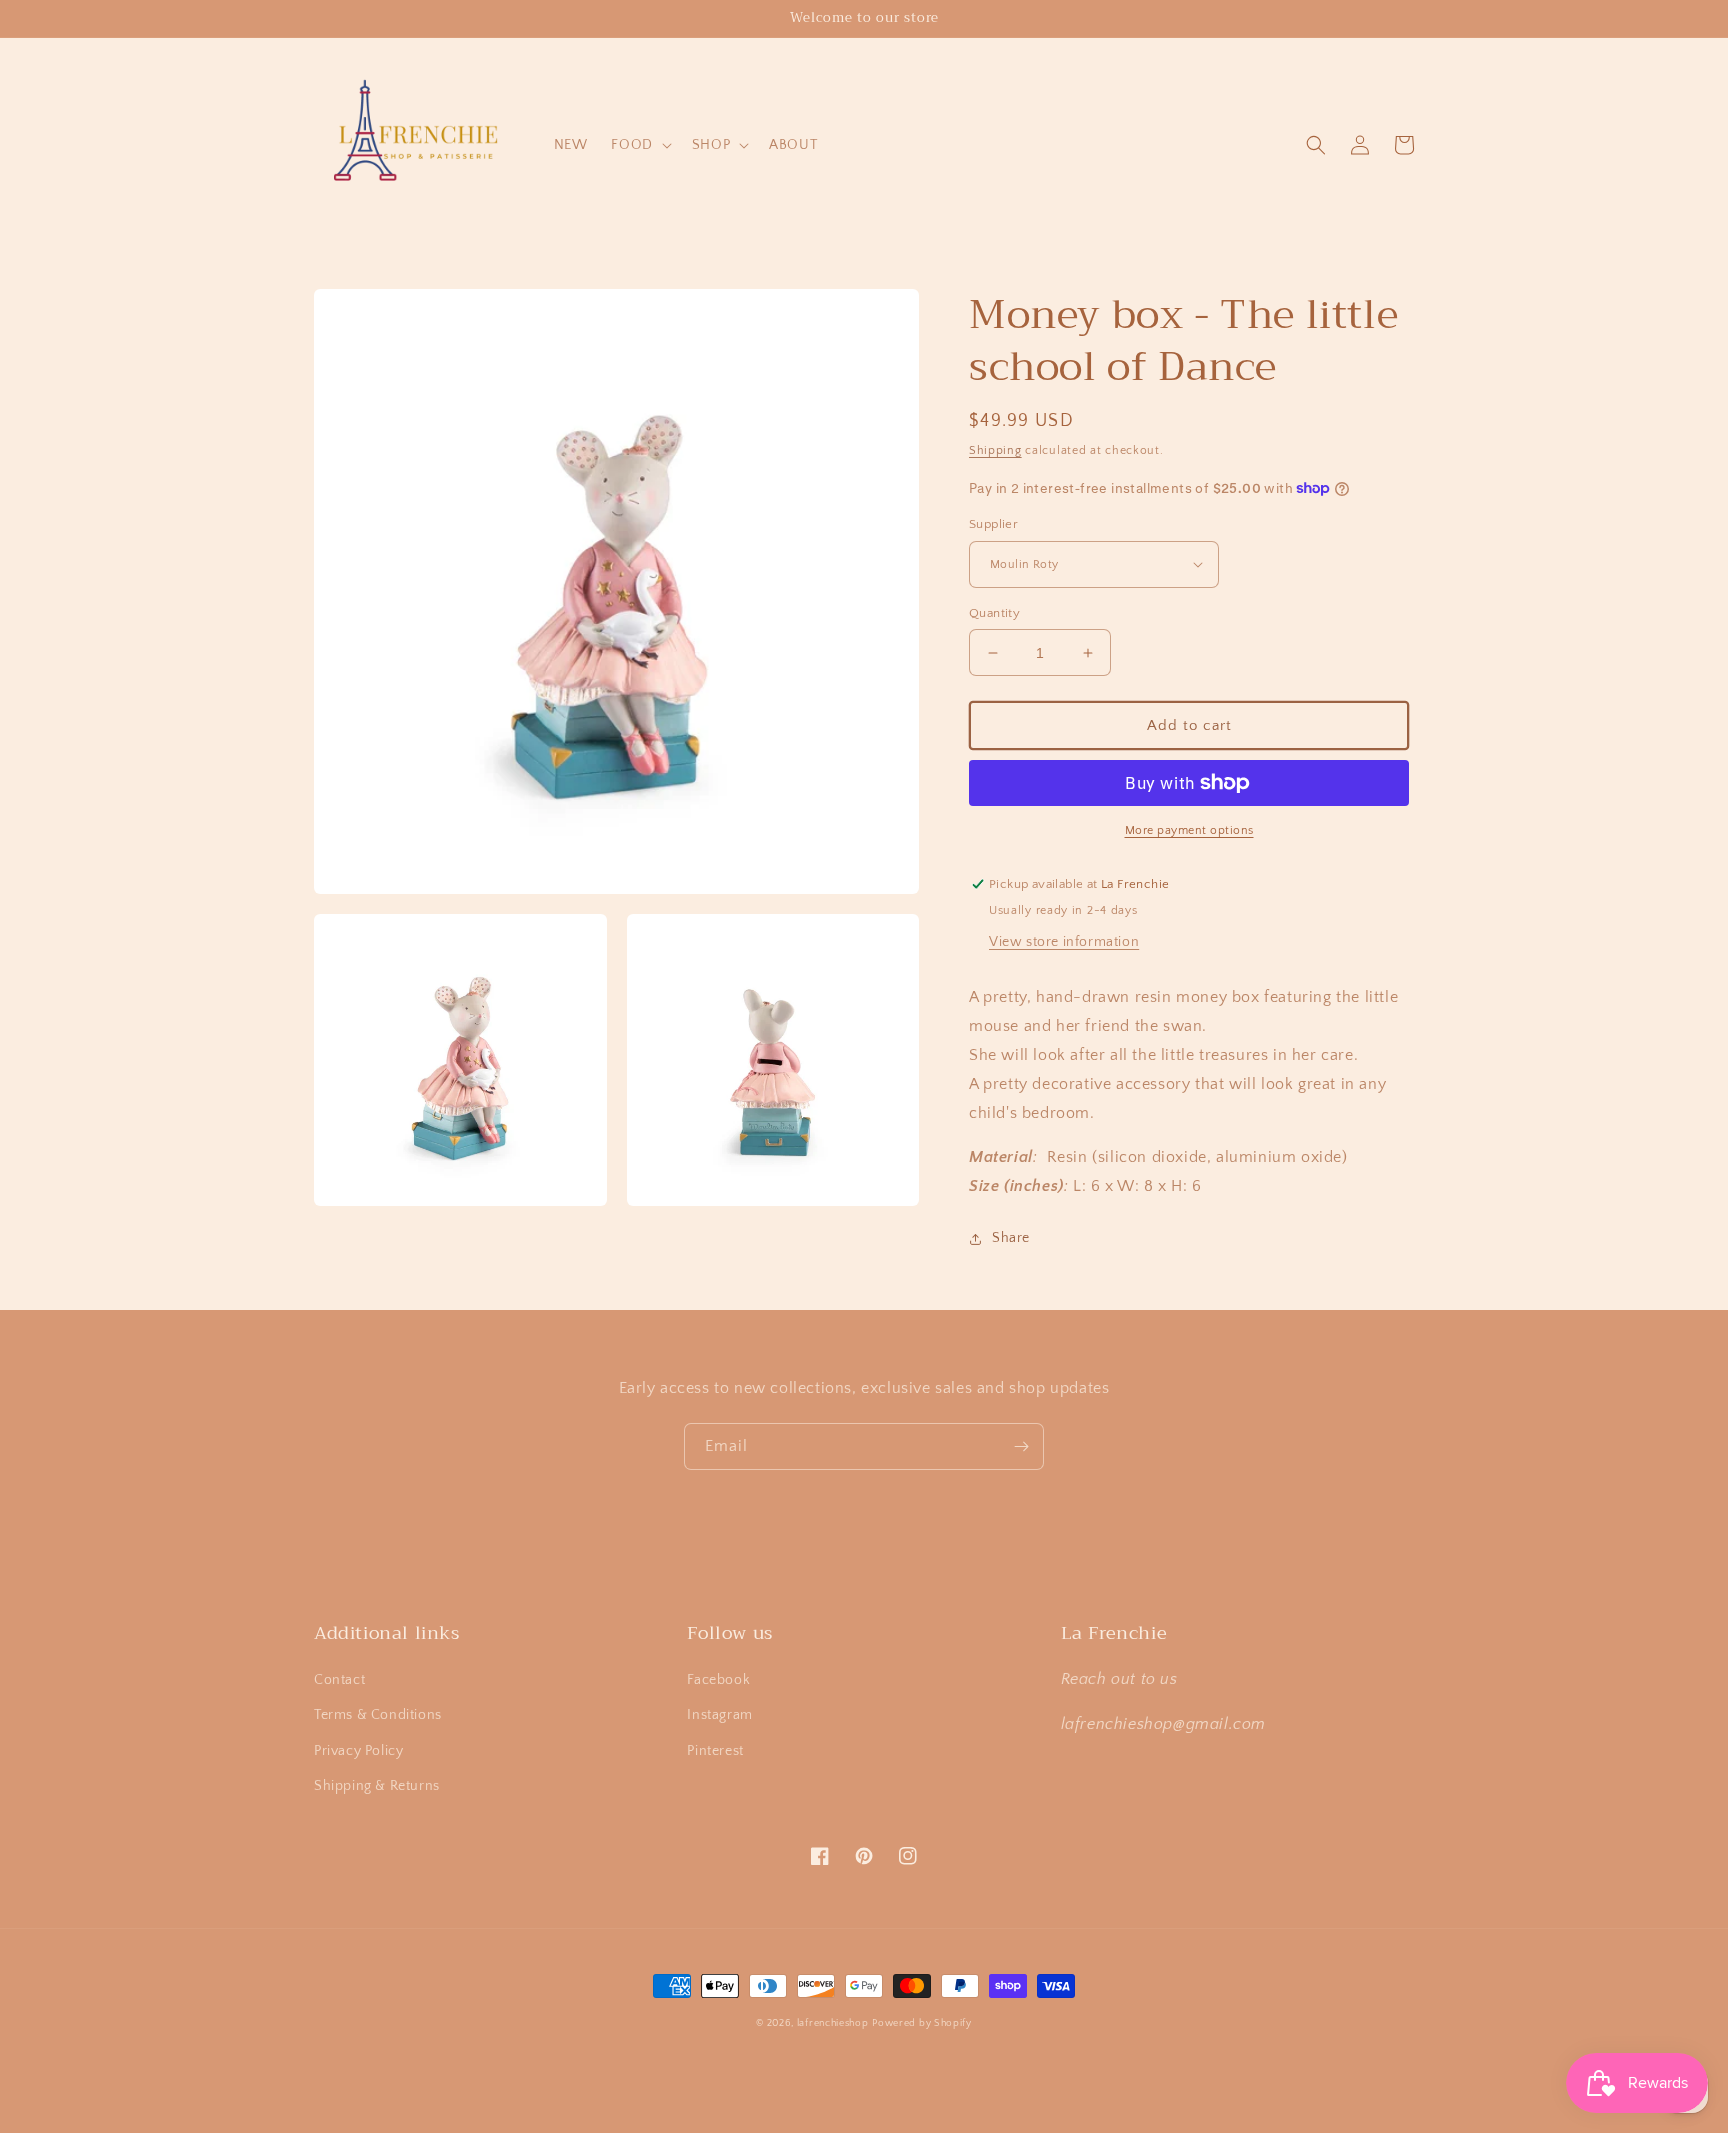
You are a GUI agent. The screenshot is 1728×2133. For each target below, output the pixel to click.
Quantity (994, 613)
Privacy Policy (358, 1751)
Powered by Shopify (922, 2023)
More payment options (1189, 830)
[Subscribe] (1021, 1446)
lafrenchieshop (833, 2023)
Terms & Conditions (378, 1715)
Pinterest (715, 1751)
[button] (639, 145)
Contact (339, 1680)
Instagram (719, 1715)
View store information (1064, 942)
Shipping (995, 450)
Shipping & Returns (377, 1786)
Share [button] (1011, 1238)
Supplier (993, 524)
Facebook (718, 1680)
